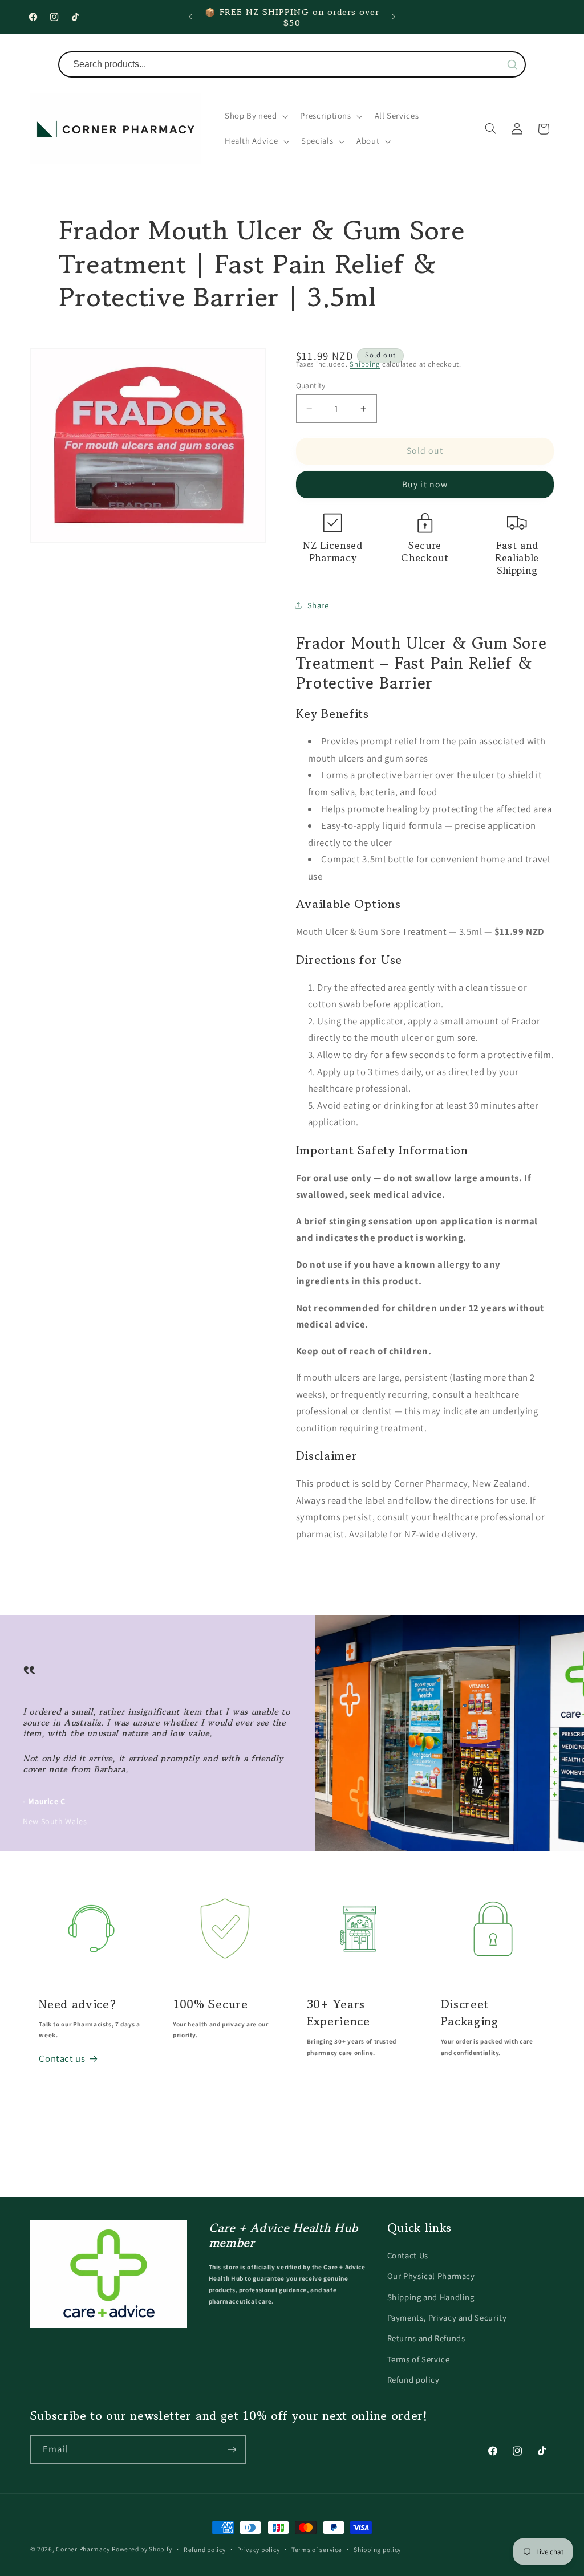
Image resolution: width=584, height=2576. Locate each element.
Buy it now (425, 484)
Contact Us (408, 2255)
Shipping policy (377, 2549)
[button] (255, 116)
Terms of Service (419, 2359)
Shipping (365, 364)
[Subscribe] (232, 2449)
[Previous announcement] (190, 17)
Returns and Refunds (426, 2338)
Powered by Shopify (142, 2549)
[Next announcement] (394, 17)
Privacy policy (258, 2549)
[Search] (512, 64)
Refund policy (413, 2380)
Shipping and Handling (431, 2297)
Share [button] (318, 605)
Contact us (62, 2058)
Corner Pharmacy (83, 2549)
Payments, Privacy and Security (447, 2317)
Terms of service (317, 2549)
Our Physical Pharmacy (431, 2276)
